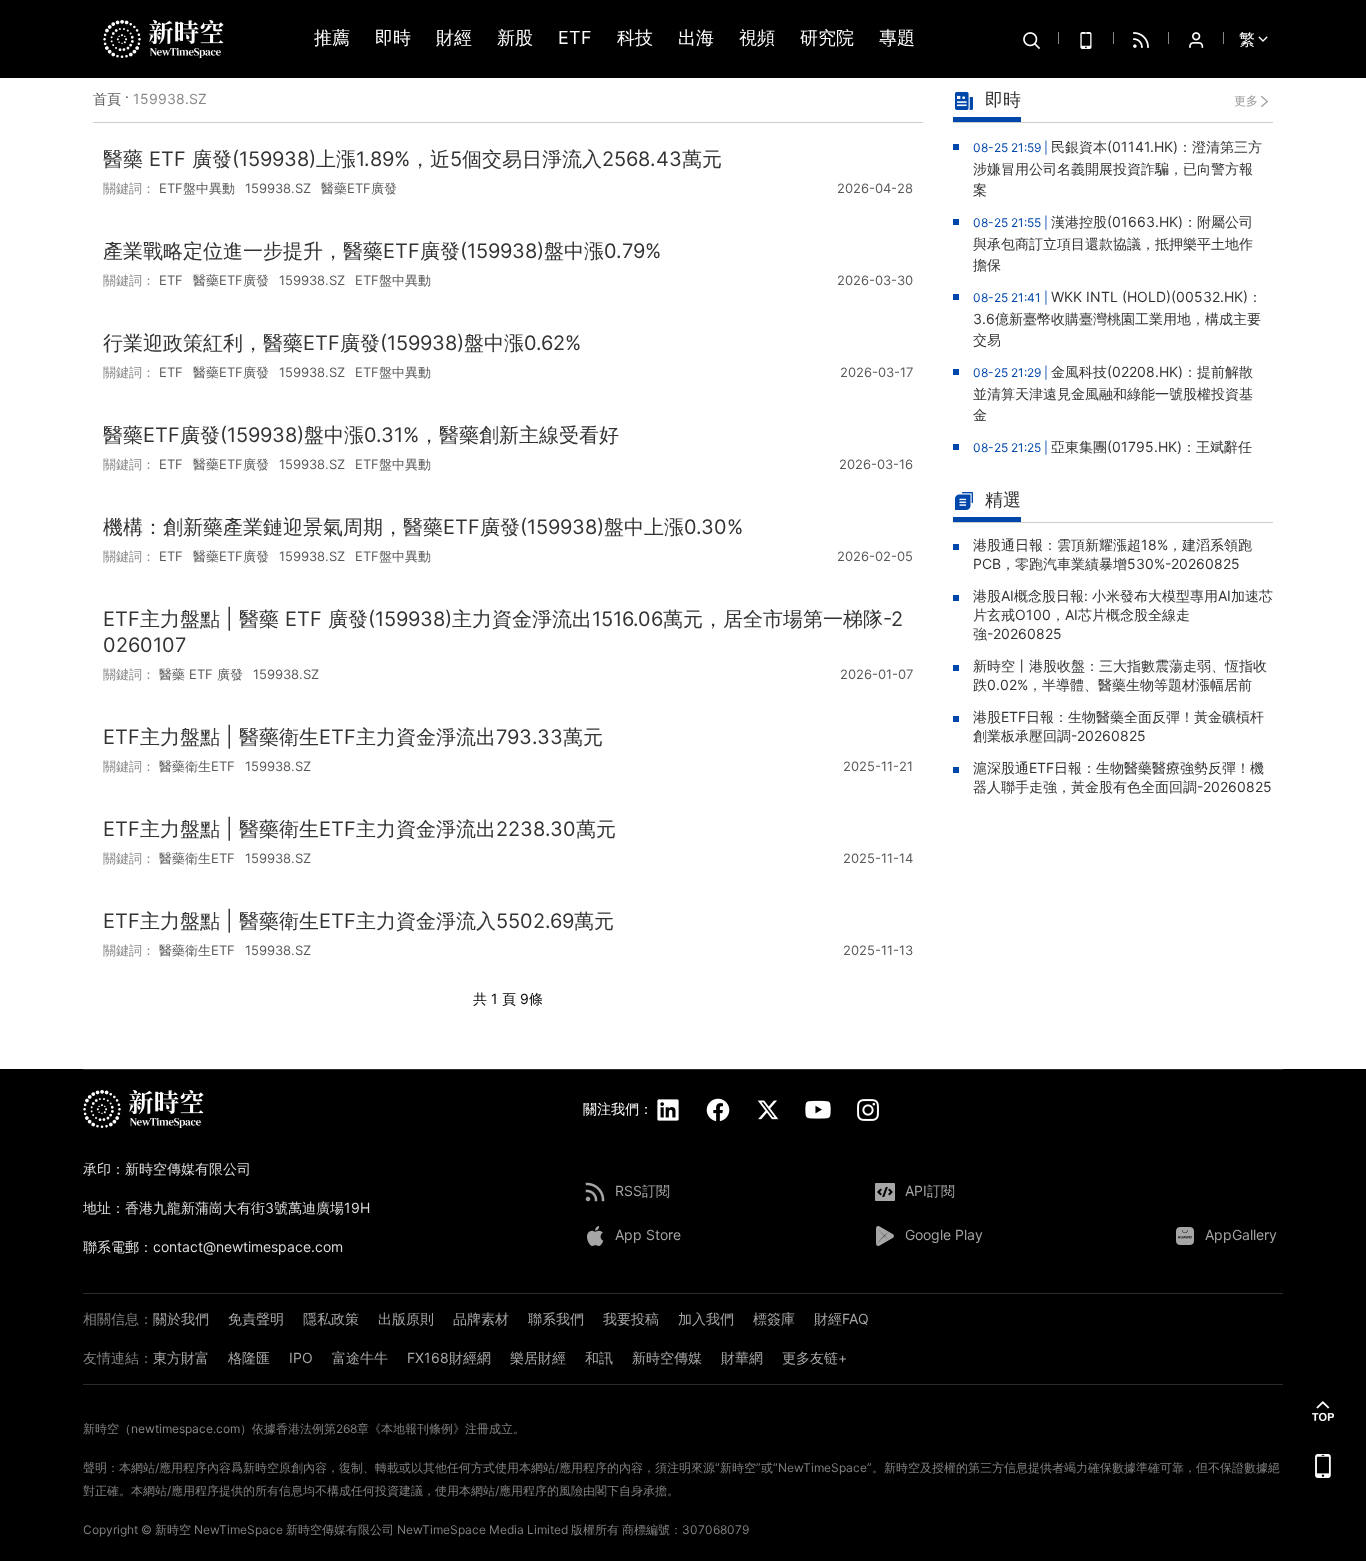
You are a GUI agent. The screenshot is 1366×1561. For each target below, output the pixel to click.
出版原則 (406, 1318)
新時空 (173, 1529)
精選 (1003, 499)
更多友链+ (814, 1357)
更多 (1246, 100)
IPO (301, 1357)
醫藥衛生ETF (197, 766)
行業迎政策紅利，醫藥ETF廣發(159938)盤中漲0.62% (342, 343)
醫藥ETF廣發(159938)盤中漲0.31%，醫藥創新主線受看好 (361, 435)
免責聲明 (256, 1318)
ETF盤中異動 (197, 188)
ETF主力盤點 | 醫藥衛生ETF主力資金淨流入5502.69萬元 (358, 921)
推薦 (332, 38)
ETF (575, 38)
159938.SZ (278, 188)
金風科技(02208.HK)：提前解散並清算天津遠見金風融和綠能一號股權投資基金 (1113, 393)
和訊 (599, 1357)
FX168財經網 (449, 1357)
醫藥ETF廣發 (359, 188)
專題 (897, 38)
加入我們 (706, 1318)
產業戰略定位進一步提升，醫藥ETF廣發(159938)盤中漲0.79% (382, 251)
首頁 (107, 98)
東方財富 (181, 1357)
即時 (393, 38)
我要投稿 (631, 1318)
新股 (515, 38)
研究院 (827, 38)
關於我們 (181, 1318)
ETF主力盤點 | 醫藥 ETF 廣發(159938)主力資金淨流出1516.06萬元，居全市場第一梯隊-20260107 (503, 632)
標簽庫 (774, 1318)
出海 (696, 38)
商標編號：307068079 (685, 1529)
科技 (635, 38)
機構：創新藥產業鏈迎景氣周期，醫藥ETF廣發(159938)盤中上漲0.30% (423, 527)
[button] (1323, 1411)
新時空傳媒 (667, 1357)
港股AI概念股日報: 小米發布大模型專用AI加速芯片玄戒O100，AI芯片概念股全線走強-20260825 (1123, 614)
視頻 (757, 38)
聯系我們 (556, 1318)
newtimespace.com (185, 1428)
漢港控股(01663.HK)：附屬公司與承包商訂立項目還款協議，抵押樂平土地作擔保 (1113, 243)
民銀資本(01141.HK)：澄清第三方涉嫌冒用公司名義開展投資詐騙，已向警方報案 (1117, 168)
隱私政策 (331, 1318)
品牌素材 (481, 1318)
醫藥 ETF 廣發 (201, 674)
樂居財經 (538, 1357)
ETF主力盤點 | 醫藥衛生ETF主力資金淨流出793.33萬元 (353, 737)
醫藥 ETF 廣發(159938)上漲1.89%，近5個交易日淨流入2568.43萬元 (412, 159)
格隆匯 (249, 1357)
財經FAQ (841, 1318)
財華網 (742, 1357)
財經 (454, 38)
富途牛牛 (360, 1357)
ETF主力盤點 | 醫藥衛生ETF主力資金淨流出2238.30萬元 (359, 829)
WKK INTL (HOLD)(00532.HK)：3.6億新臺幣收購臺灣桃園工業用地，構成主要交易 (1117, 318)
